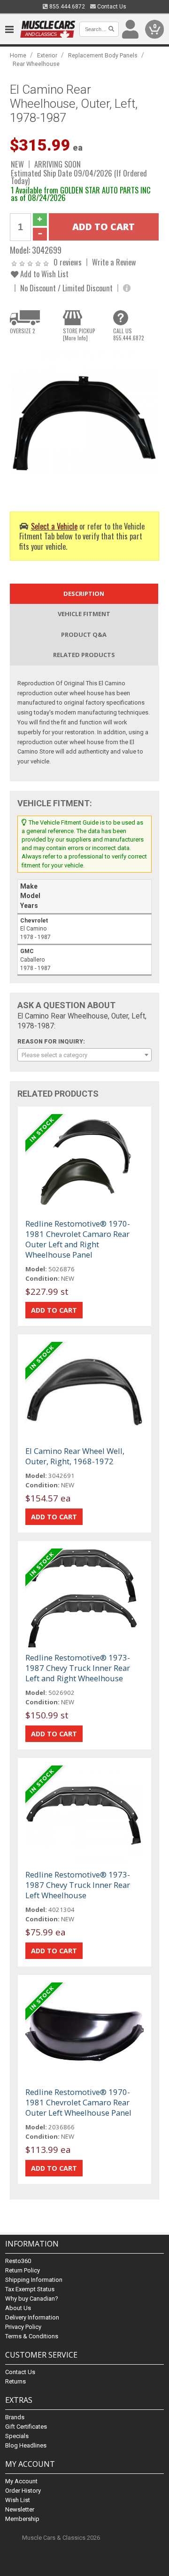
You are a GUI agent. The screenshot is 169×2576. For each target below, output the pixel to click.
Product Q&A (84, 634)
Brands (15, 2417)
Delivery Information (32, 2317)
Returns (15, 2381)
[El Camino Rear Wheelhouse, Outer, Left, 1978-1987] (84, 423)
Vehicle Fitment (84, 614)
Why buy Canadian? (32, 2299)
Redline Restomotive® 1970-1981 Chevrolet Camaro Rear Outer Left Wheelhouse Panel (78, 2102)
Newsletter (20, 2509)
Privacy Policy (23, 2327)
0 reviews (68, 262)
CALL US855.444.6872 (129, 334)
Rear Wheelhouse (36, 64)
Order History (23, 2491)
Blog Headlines (26, 2445)
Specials (17, 2436)
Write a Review (114, 262)
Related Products (84, 655)
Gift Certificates (26, 2427)
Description (84, 594)
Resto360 (18, 2261)
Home (18, 55)
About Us (18, 2308)
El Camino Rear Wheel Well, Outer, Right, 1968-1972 (75, 1456)
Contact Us (111, 7)
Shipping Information (34, 2280)
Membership (22, 2519)
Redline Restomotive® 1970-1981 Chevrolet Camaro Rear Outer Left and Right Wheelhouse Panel (78, 1239)
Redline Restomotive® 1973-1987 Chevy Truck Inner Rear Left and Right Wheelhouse (78, 1668)
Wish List (18, 2500)
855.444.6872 (66, 7)
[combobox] (84, 1055)
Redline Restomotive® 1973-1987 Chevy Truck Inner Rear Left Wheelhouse (78, 1885)
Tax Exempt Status (30, 2289)
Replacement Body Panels (103, 55)
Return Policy (23, 2270)
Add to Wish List (43, 274)
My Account (21, 2481)
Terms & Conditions (32, 2336)
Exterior (47, 55)
